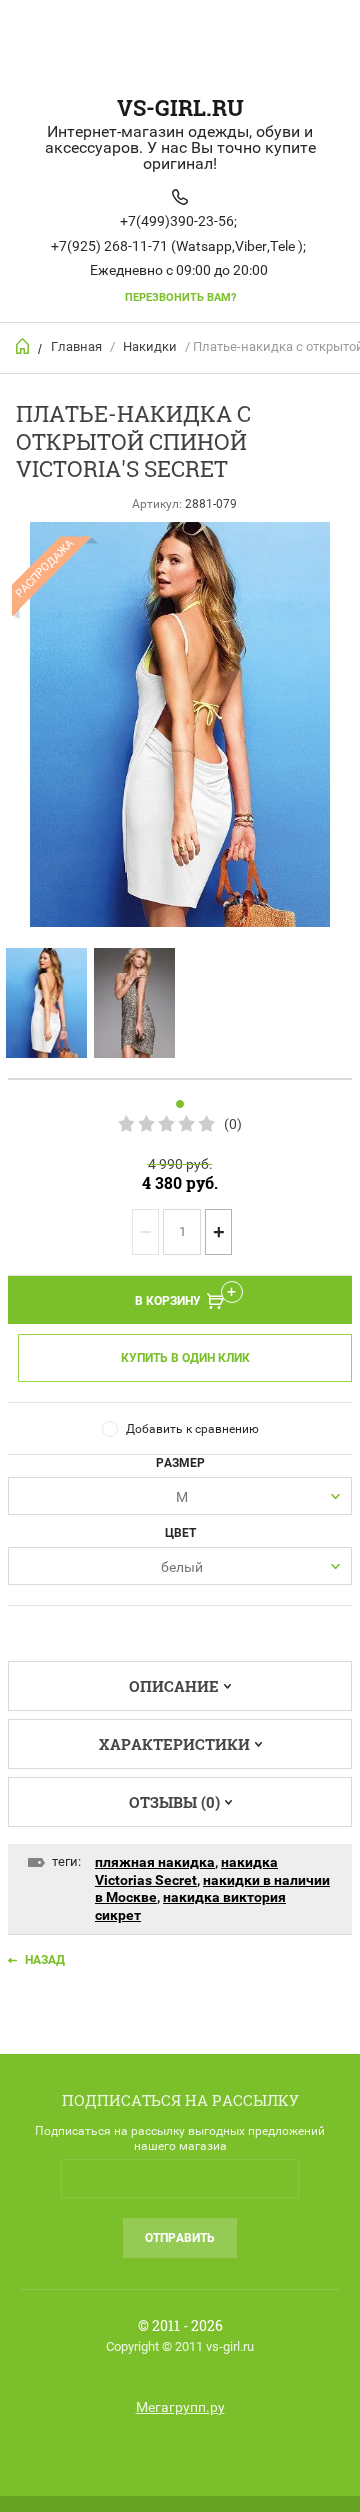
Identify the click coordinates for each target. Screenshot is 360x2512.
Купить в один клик (185, 1358)
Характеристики (174, 1744)
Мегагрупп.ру (180, 2407)
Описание (174, 1686)
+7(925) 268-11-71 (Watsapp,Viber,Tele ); (178, 246)
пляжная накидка (155, 1862)
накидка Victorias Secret (186, 1871)
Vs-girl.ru (180, 107)
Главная (76, 346)
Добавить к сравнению (192, 1429)
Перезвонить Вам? (180, 297)
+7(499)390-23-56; (178, 221)
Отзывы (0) (174, 1802)
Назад (45, 1960)
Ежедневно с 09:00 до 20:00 (179, 270)
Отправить (180, 2238)
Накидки (150, 346)
